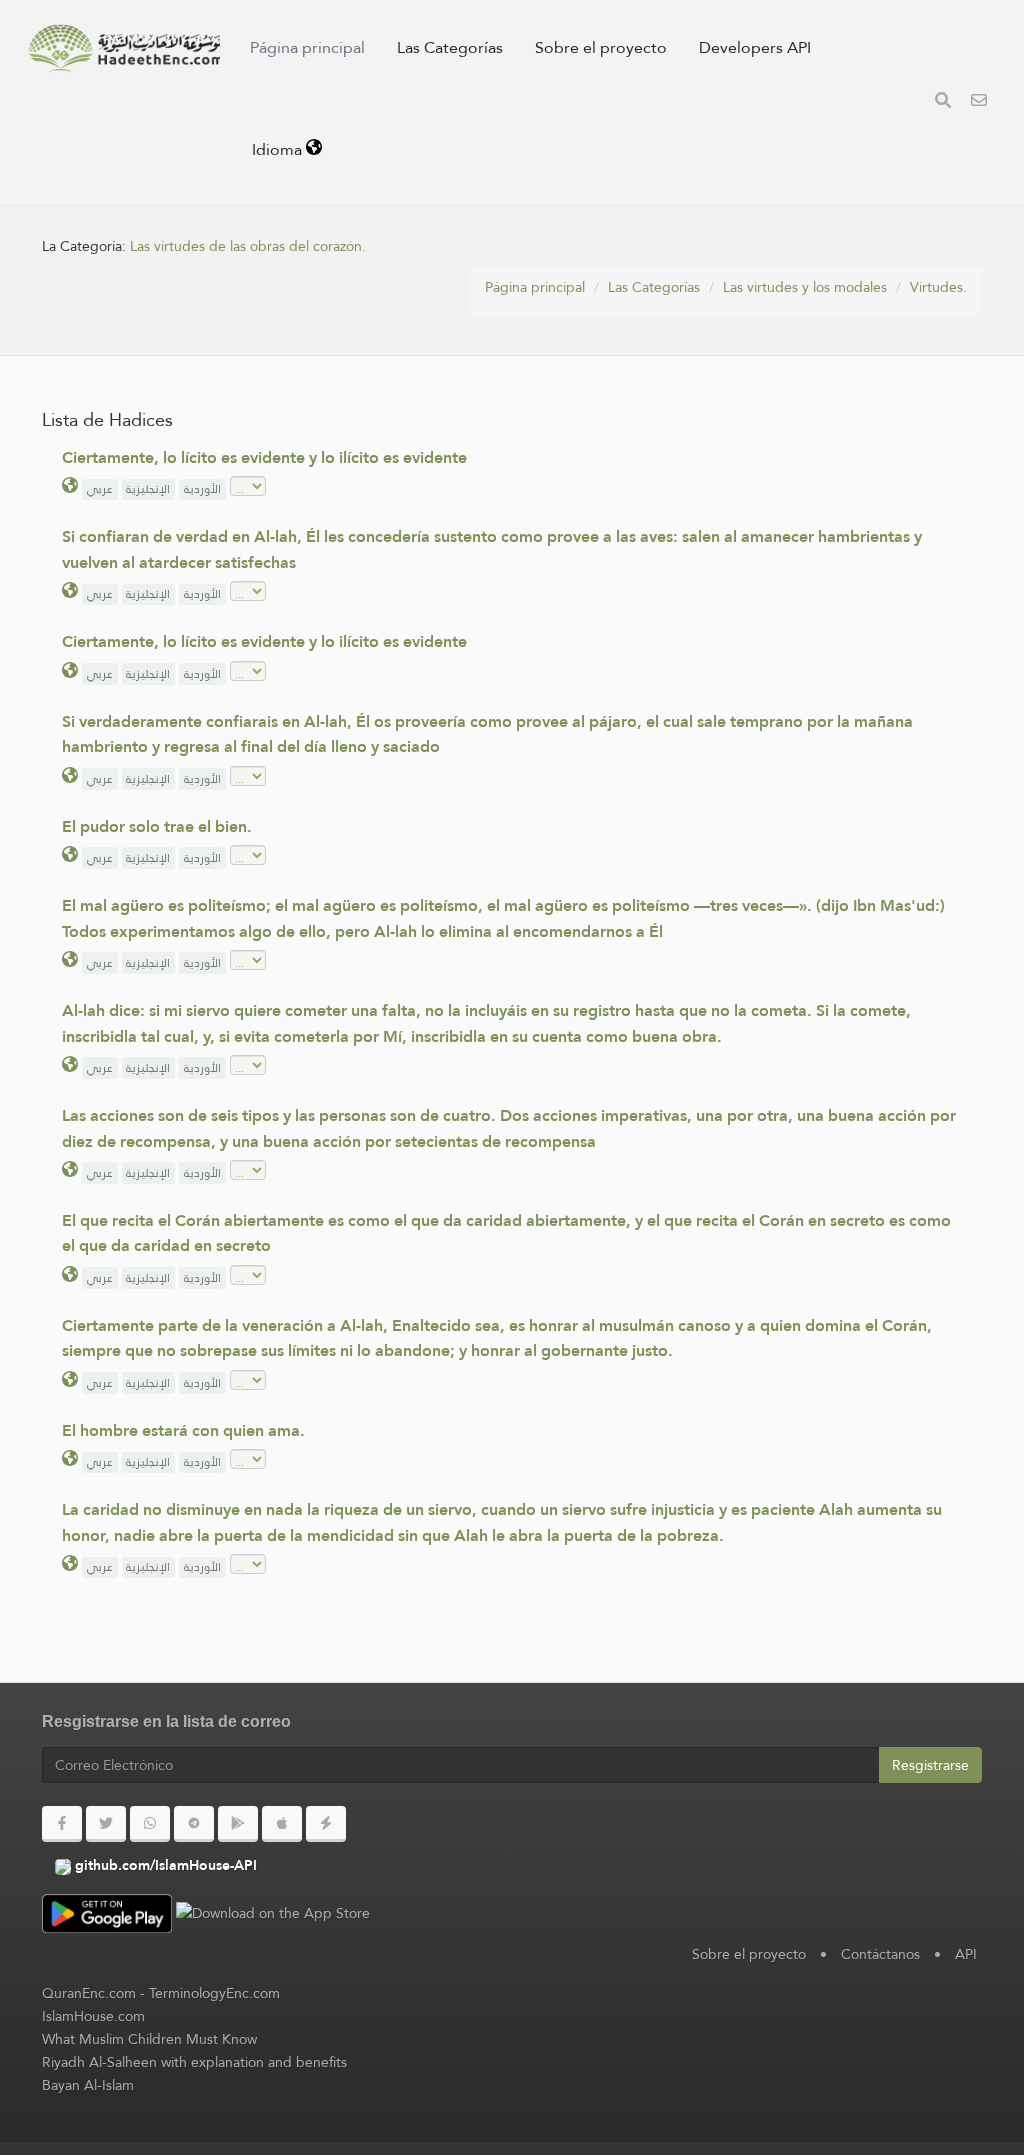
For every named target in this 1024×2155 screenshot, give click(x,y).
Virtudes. (938, 287)
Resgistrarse (930, 1765)
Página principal (307, 47)
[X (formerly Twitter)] (106, 1824)
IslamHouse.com (93, 2016)
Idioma (279, 149)
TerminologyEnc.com (214, 1993)
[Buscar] (943, 102)
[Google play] (238, 1824)
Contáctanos (880, 1954)
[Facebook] (62, 1824)
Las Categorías (450, 47)
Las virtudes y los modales (805, 287)
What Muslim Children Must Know (149, 2039)
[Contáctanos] (979, 102)
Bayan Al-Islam (88, 2085)
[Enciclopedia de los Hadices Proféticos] (123, 48)
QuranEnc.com (89, 1993)
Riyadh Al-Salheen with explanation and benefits (194, 2062)
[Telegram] (194, 1824)
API (966, 1954)
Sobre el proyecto (601, 47)
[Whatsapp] (150, 1824)
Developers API (755, 47)
